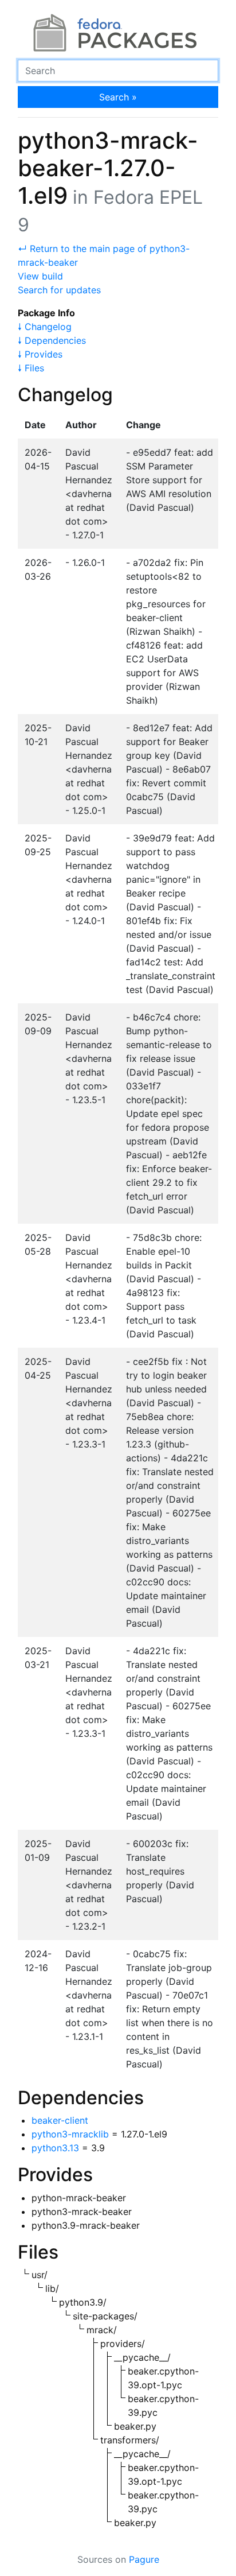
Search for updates (59, 290)
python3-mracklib (70, 2134)
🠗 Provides (40, 354)
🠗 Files (31, 368)
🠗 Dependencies (52, 340)
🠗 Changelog (45, 327)
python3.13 (55, 2148)
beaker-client (60, 2120)
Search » (118, 97)
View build (40, 276)
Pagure (144, 2559)
